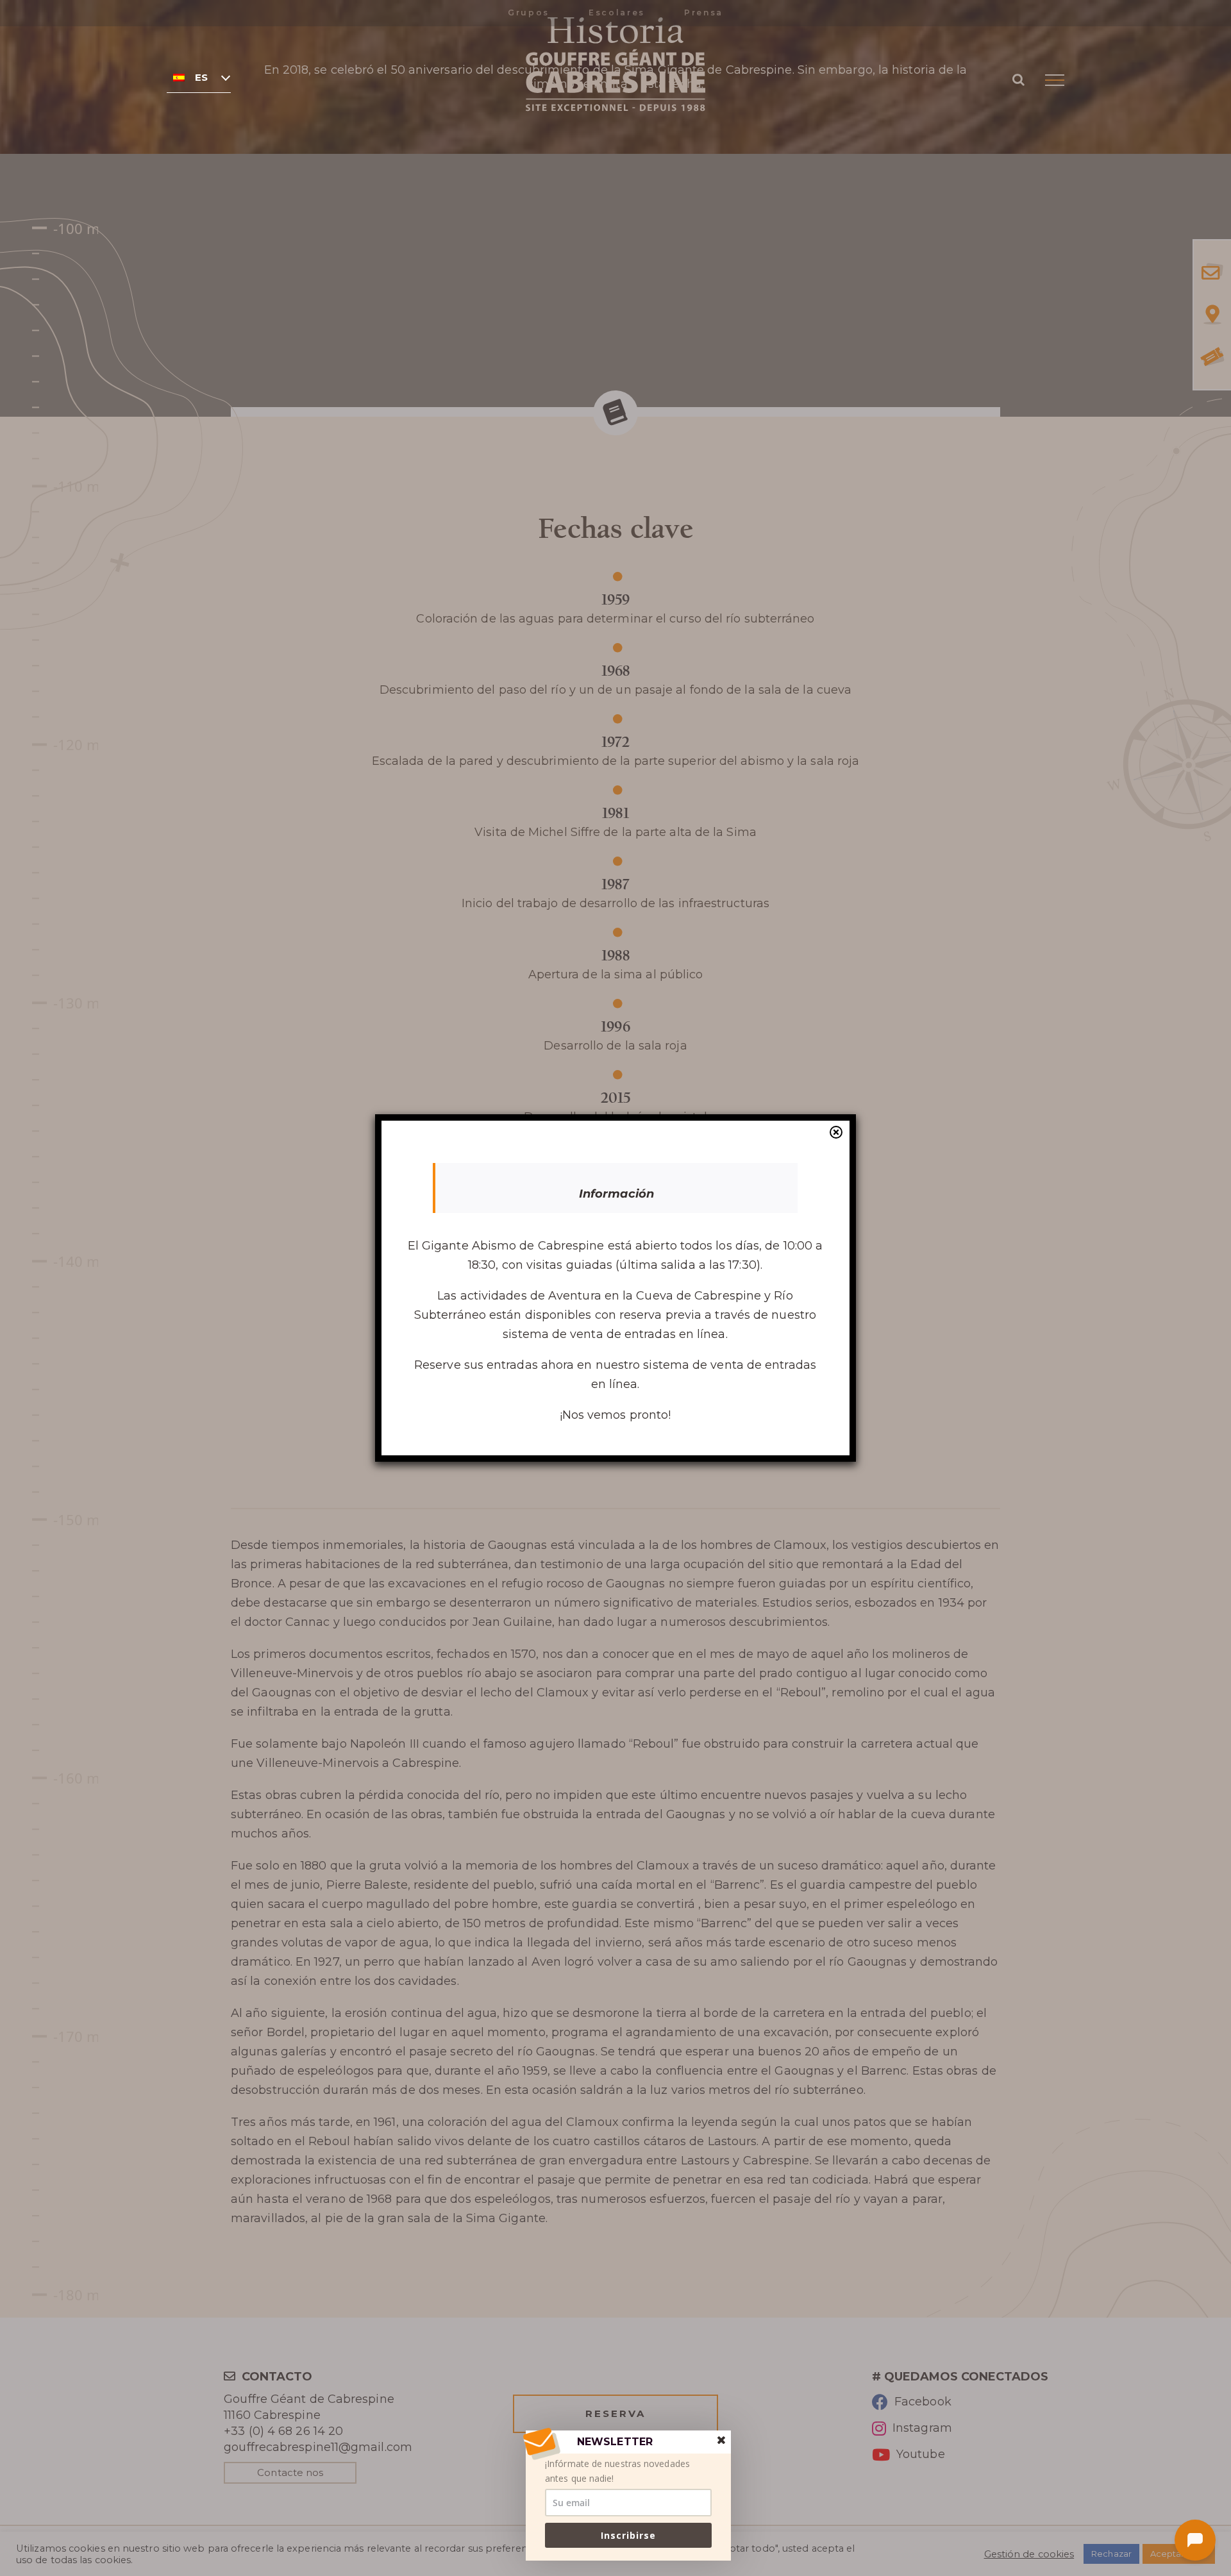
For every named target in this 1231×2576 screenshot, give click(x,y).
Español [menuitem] (202, 78)
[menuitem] (199, 77)
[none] (199, 77)
